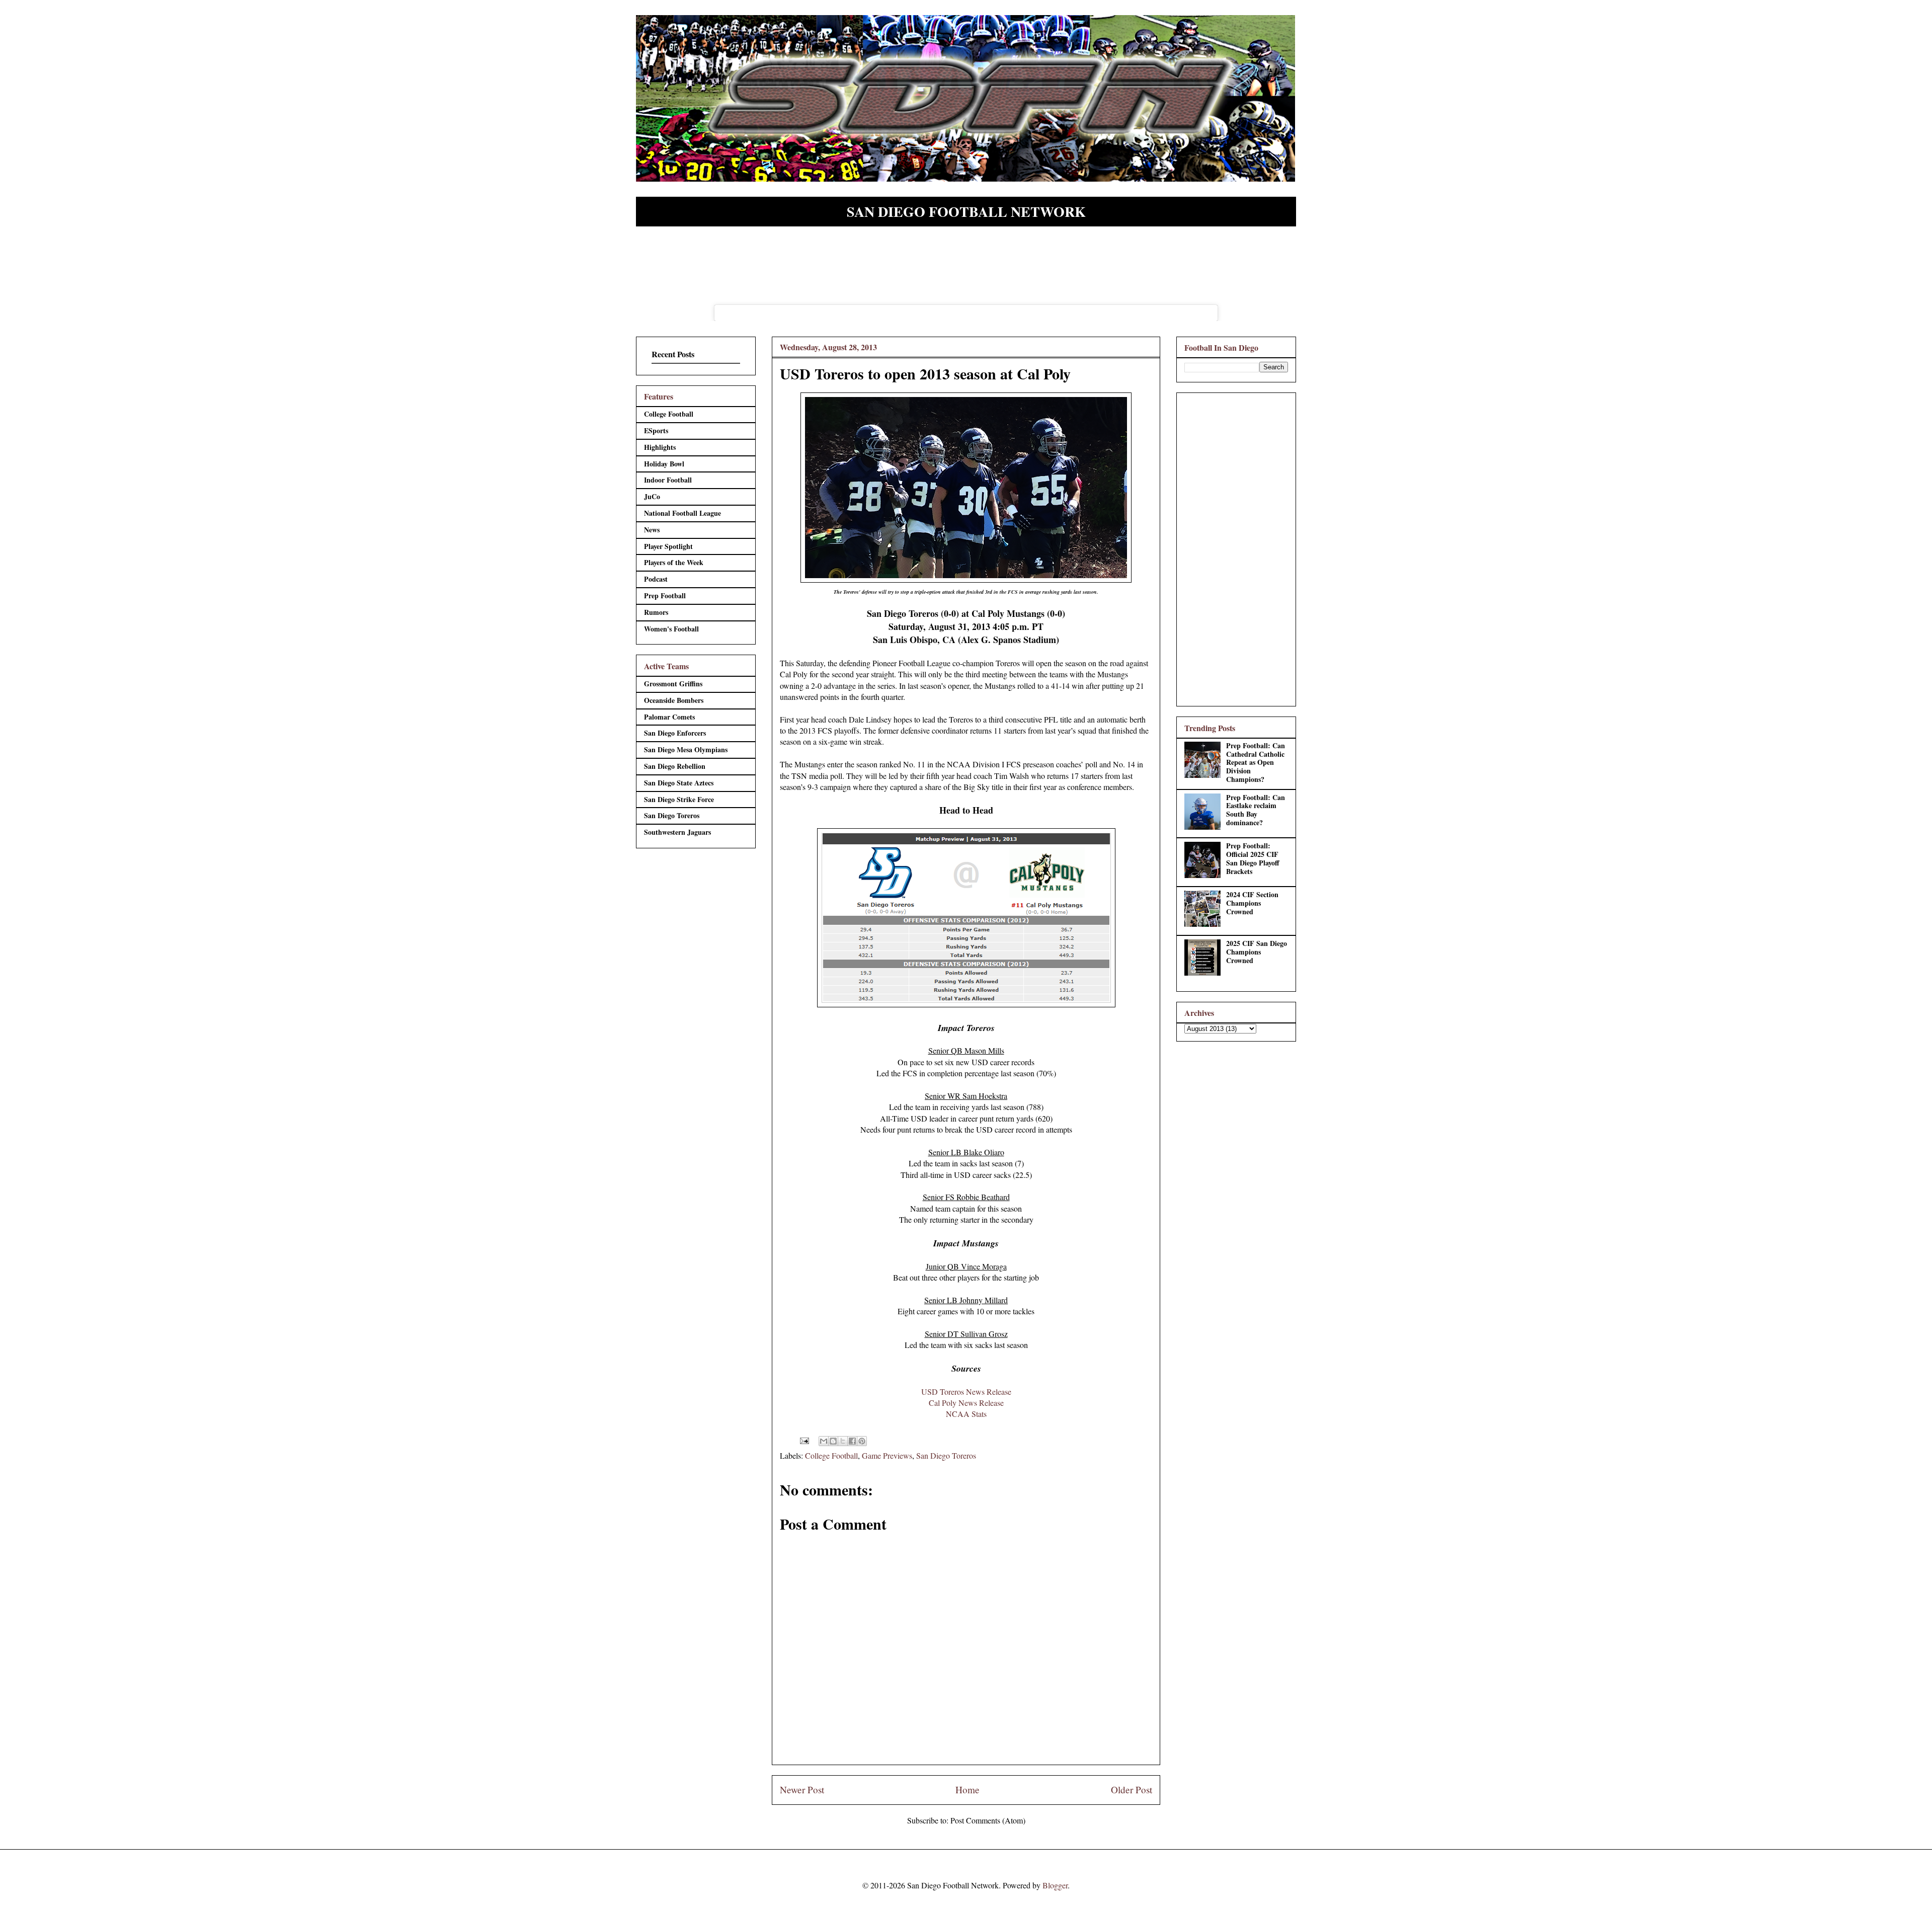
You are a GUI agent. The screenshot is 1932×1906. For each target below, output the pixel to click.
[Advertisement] (1236, 547)
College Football (831, 1455)
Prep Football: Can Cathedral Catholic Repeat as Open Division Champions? (1256, 762)
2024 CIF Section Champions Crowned (1252, 903)
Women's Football (671, 629)
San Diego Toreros (946, 1455)
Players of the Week (674, 562)
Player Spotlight (668, 546)
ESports (656, 430)
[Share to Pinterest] (862, 1441)
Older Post (1132, 1790)
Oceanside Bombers (674, 700)
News (652, 530)
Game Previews (887, 1455)
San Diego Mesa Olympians (686, 749)
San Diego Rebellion (675, 766)
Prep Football (665, 595)
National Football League (682, 513)
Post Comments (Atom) (988, 1820)
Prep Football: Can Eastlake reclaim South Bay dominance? (1256, 810)
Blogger (1055, 1885)
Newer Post (802, 1790)
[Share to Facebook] (852, 1441)
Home (968, 1790)
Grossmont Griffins (673, 684)
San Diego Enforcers (675, 733)
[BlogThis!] (833, 1441)
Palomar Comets (669, 717)
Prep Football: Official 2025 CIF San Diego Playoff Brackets (1253, 858)
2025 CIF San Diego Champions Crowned (1257, 952)
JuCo (652, 496)
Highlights (660, 447)
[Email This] (824, 1441)
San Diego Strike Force (679, 799)
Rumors (656, 612)
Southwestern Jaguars (677, 832)
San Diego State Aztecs (679, 783)
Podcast (656, 579)
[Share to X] (843, 1441)
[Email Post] (803, 1439)
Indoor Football (668, 480)
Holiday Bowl (664, 464)
